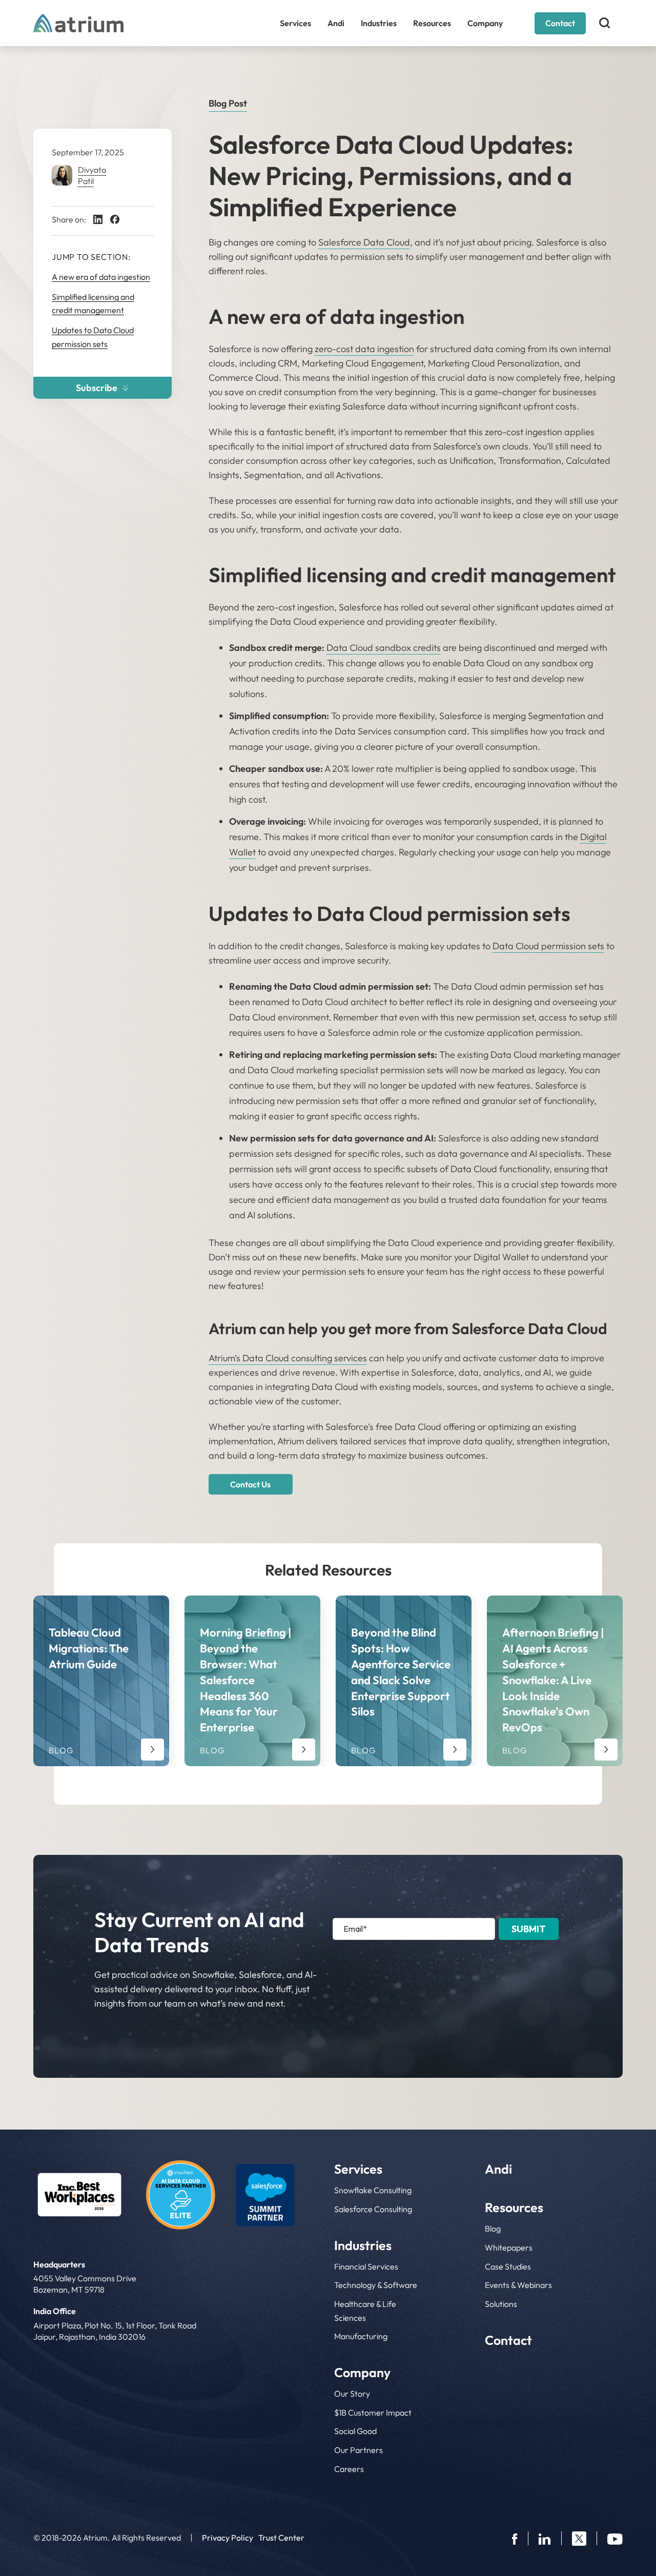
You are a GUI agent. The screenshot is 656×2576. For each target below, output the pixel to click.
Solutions (501, 2304)
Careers (349, 2469)
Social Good (355, 2431)
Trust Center (281, 2538)
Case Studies (508, 2266)
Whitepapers (509, 2247)
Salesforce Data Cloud (364, 242)
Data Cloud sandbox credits (384, 648)
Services (295, 23)
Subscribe (97, 388)
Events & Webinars (518, 2285)
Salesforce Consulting (373, 2209)
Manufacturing (361, 2336)
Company (485, 23)
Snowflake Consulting (373, 2190)
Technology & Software (376, 2285)
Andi (336, 23)
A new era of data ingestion (101, 277)
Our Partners (358, 2450)
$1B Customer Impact (373, 2413)
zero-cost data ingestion (364, 349)
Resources (432, 23)
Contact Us (250, 1484)
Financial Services (366, 2266)
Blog (493, 2229)
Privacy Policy (228, 2538)
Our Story (352, 2394)
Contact (560, 23)
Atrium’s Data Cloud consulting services (288, 1358)
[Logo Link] (79, 2195)
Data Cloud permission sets (548, 946)
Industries (379, 23)
